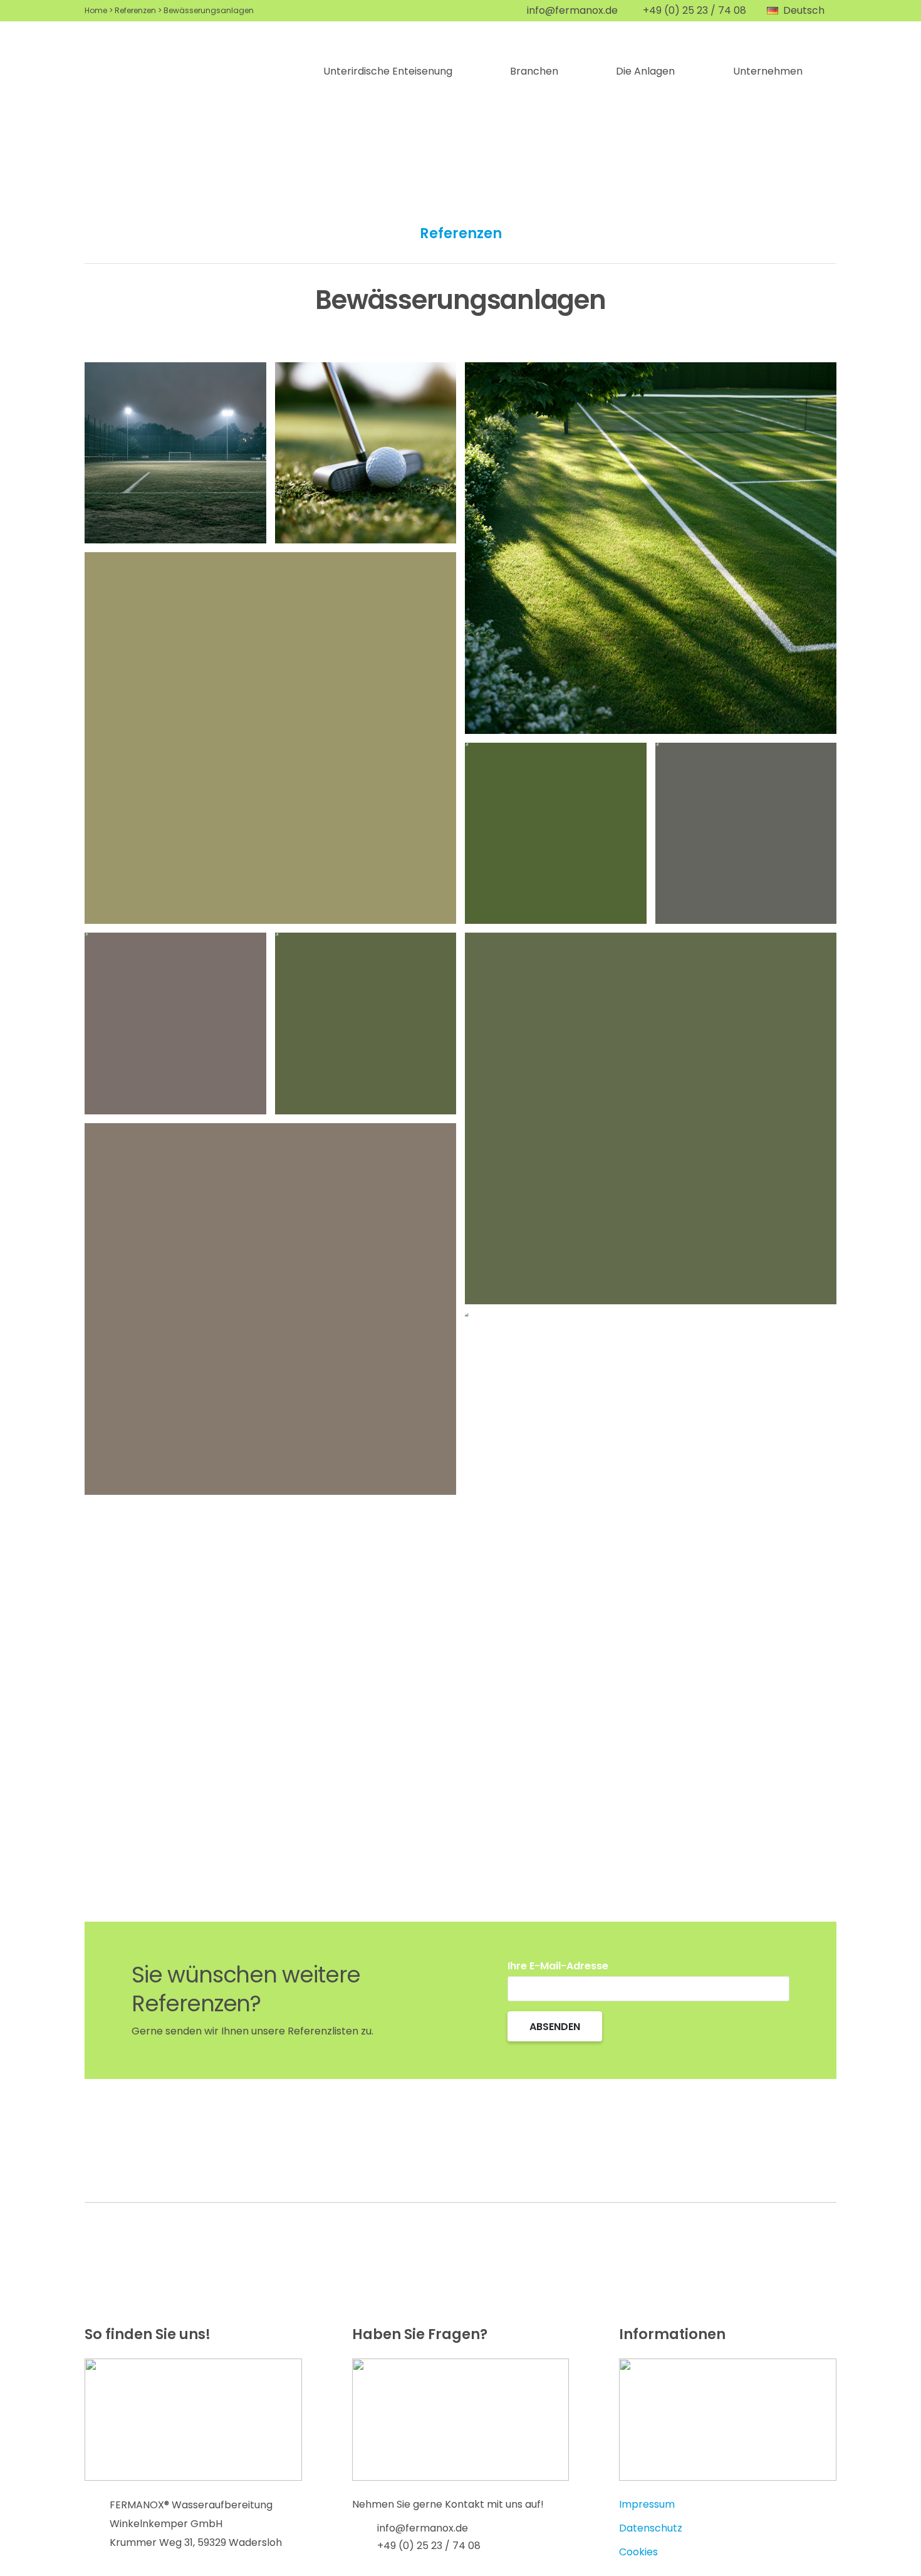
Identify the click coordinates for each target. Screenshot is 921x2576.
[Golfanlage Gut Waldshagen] (366, 1024)
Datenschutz (651, 2528)
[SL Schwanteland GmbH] (270, 738)
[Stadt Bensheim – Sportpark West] (175, 453)
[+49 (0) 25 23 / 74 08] (365, 2546)
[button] (802, 11)
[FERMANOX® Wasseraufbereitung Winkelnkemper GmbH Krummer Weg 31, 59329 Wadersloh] (97, 2524)
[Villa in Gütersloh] (556, 1404)
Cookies (638, 2552)
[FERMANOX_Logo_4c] (180, 71)
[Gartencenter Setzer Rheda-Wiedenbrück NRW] (651, 1118)
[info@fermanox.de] (365, 2528)
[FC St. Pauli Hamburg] (746, 834)
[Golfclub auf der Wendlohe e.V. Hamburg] (366, 453)
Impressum (647, 2504)
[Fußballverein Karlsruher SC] (556, 834)
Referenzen (135, 10)
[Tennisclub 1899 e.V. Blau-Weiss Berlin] (651, 548)
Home (96, 10)
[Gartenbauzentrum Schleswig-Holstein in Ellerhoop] (270, 1309)
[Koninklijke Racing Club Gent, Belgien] (175, 1024)
